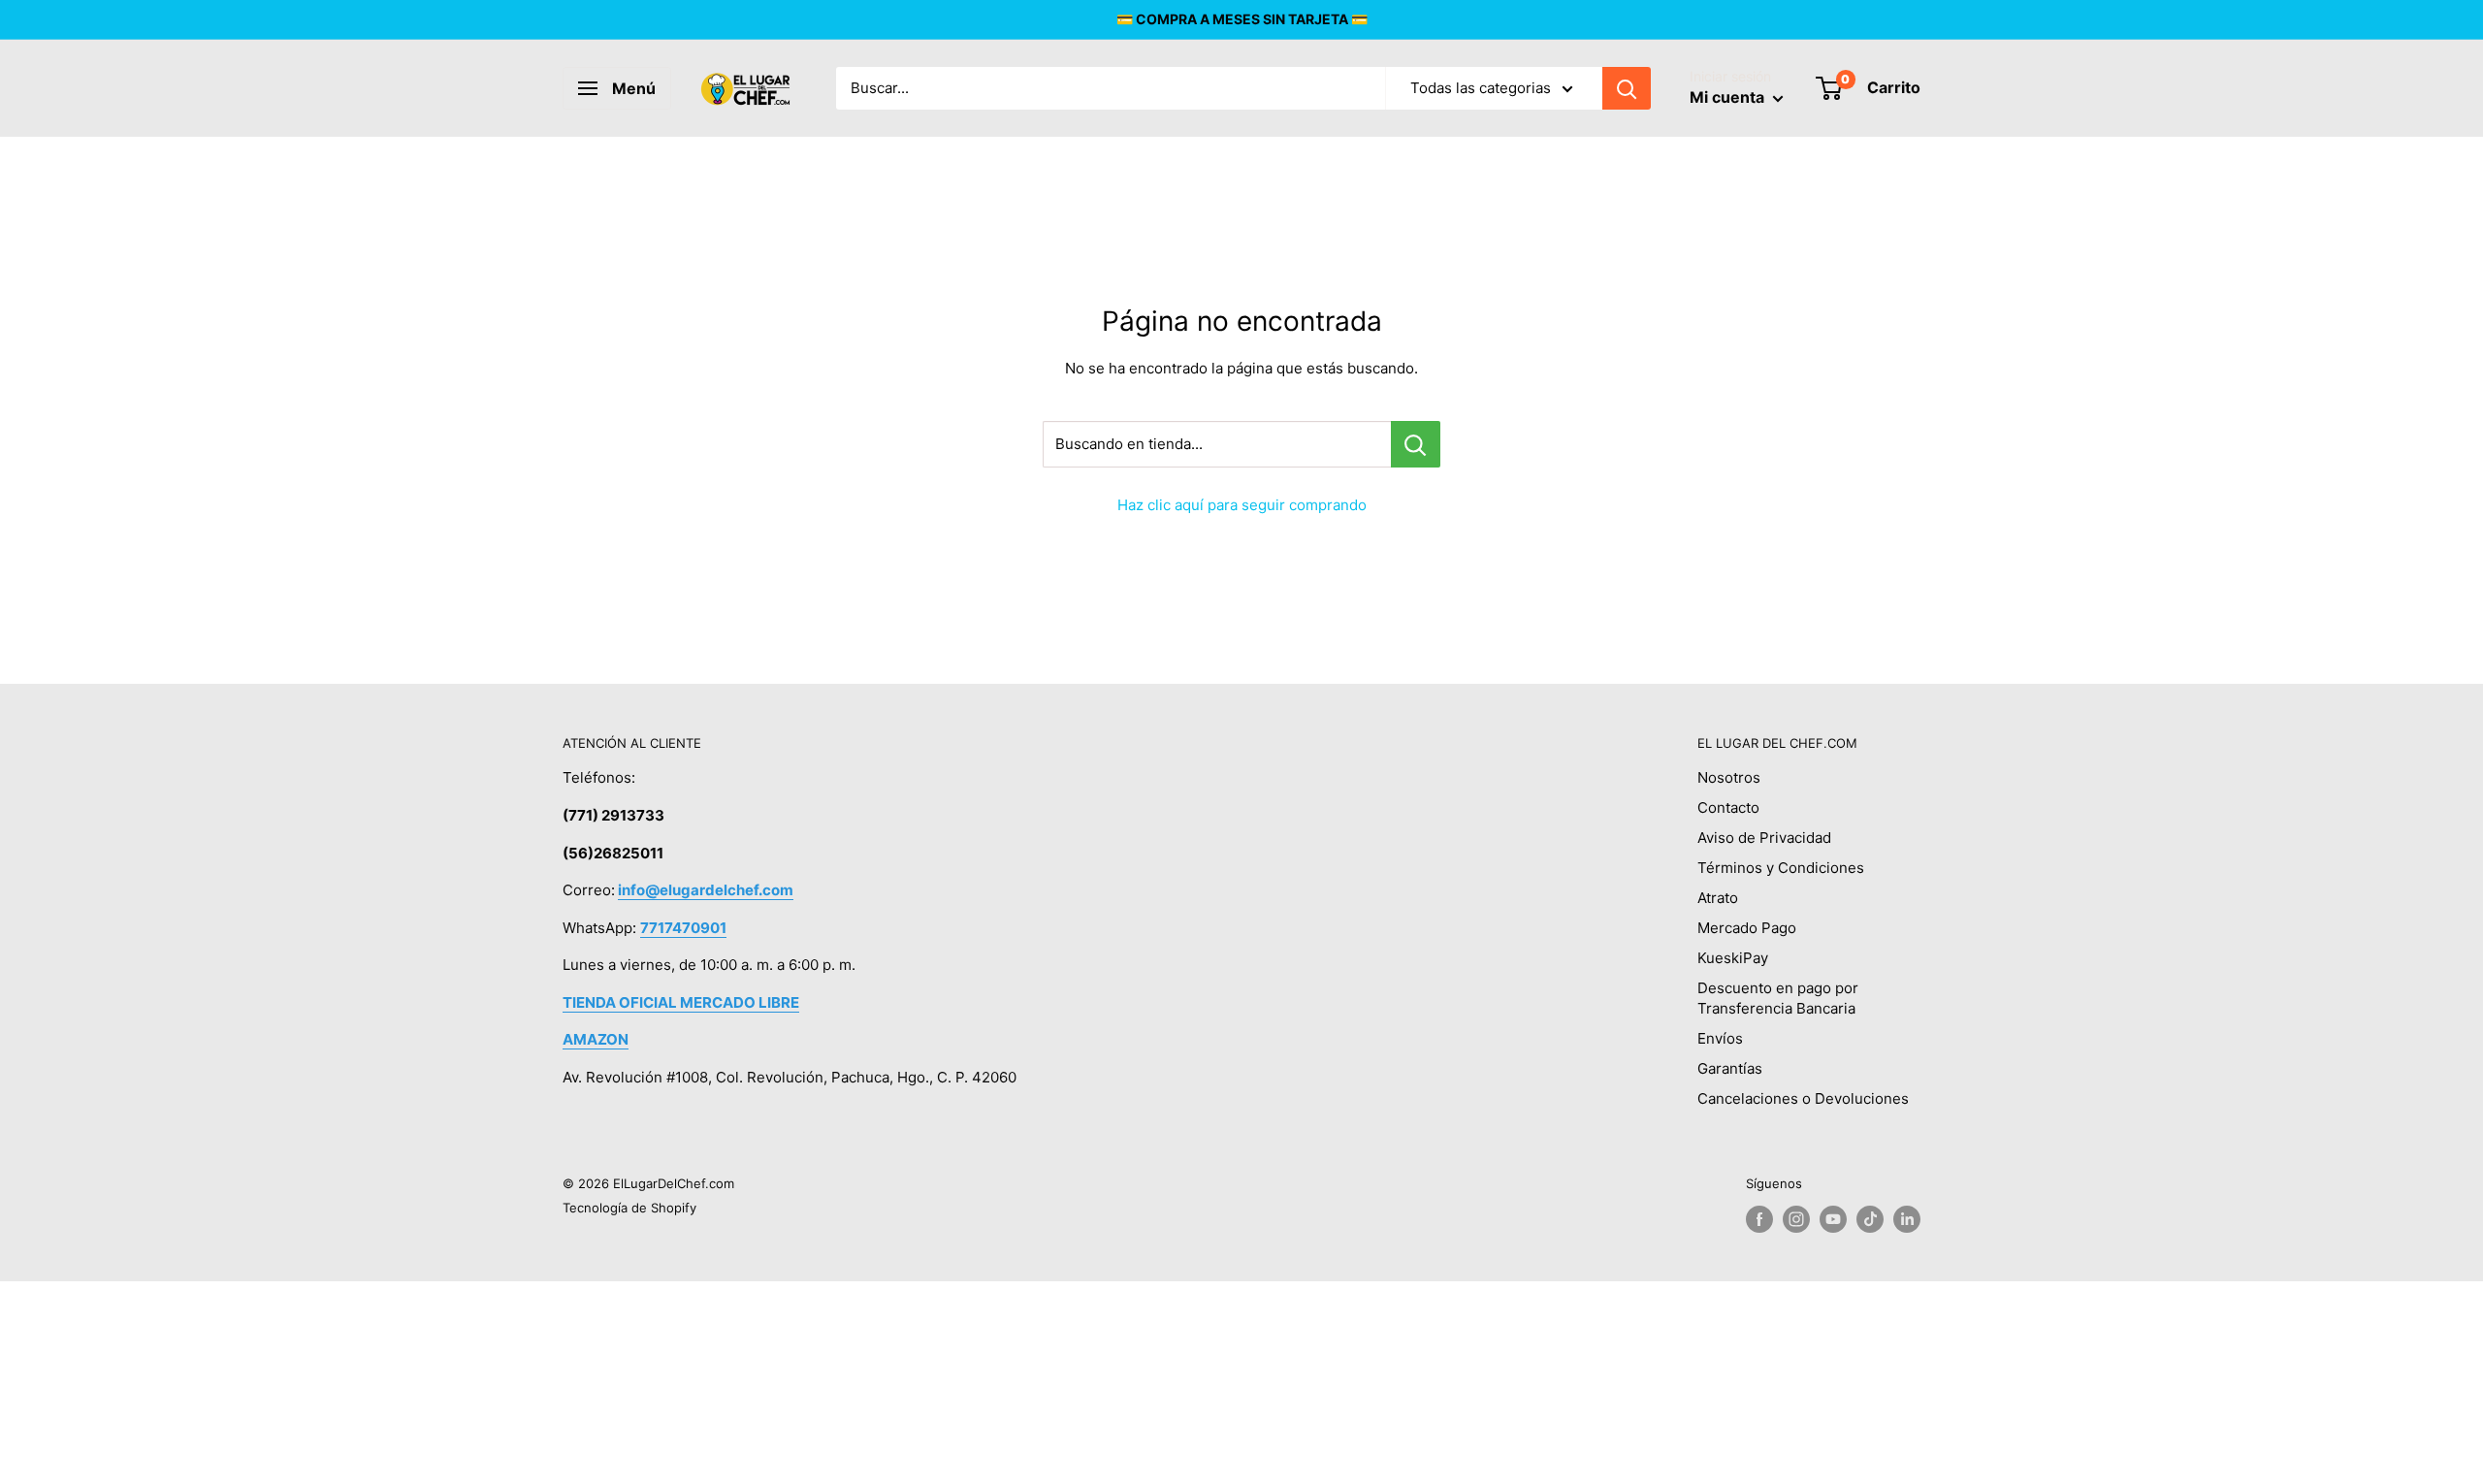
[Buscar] (1627, 88)
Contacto (1728, 807)
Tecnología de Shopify (629, 1208)
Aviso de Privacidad (1764, 838)
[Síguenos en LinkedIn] (1907, 1219)
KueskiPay (1733, 958)
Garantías (1730, 1068)
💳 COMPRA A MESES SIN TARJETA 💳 (1242, 19)
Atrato (1718, 898)
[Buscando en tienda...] (1416, 444)
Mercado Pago (1747, 928)
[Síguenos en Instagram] (1796, 1219)
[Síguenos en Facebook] (1759, 1219)
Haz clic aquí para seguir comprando (1242, 505)
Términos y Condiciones (1781, 868)
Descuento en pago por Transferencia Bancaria (1778, 998)
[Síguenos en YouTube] (1833, 1219)
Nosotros (1729, 777)
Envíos (1720, 1038)
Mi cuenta (1729, 97)
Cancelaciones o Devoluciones (1803, 1098)
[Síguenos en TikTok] (1870, 1219)
